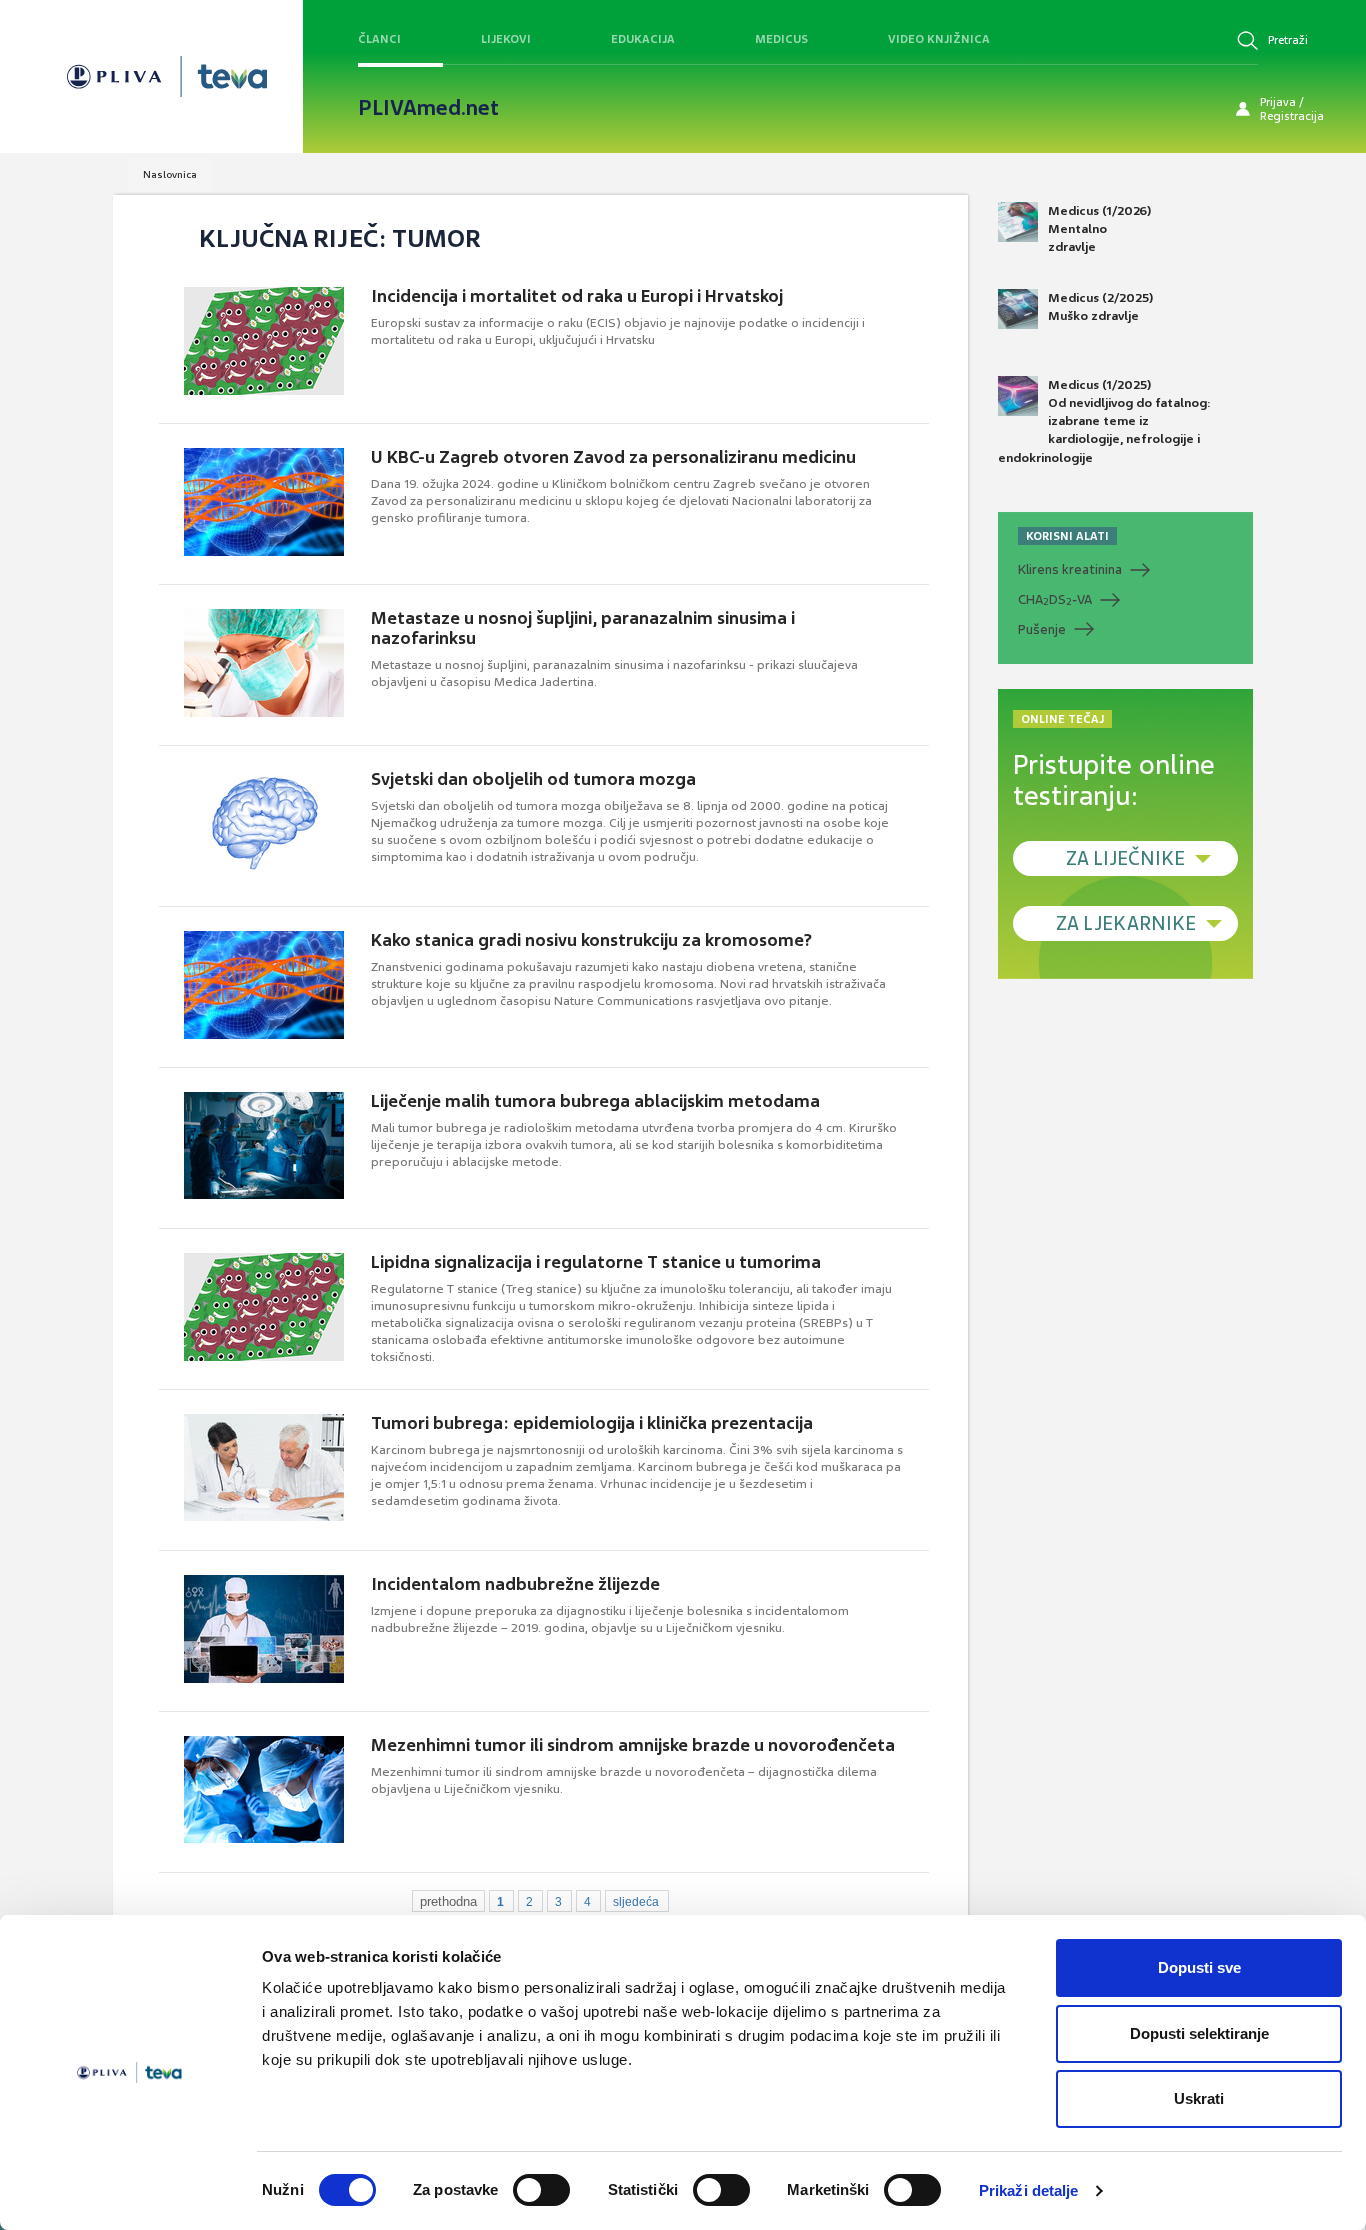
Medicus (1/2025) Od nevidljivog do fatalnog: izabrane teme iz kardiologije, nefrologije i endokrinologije (1104, 421)
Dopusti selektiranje (1199, 2033)
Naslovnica (170, 174)
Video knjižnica (939, 39)
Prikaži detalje (1029, 2190)
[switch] (541, 2190)
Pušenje (1042, 629)
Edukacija (643, 39)
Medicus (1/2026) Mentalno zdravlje (1099, 229)
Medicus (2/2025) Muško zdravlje (1100, 307)
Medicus (781, 39)
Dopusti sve (1199, 1967)
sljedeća (636, 1902)
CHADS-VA (1055, 600)
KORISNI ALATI (1067, 536)
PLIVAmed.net (428, 108)
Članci (379, 39)
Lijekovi (506, 39)
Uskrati (1199, 2098)
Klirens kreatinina (1070, 569)
